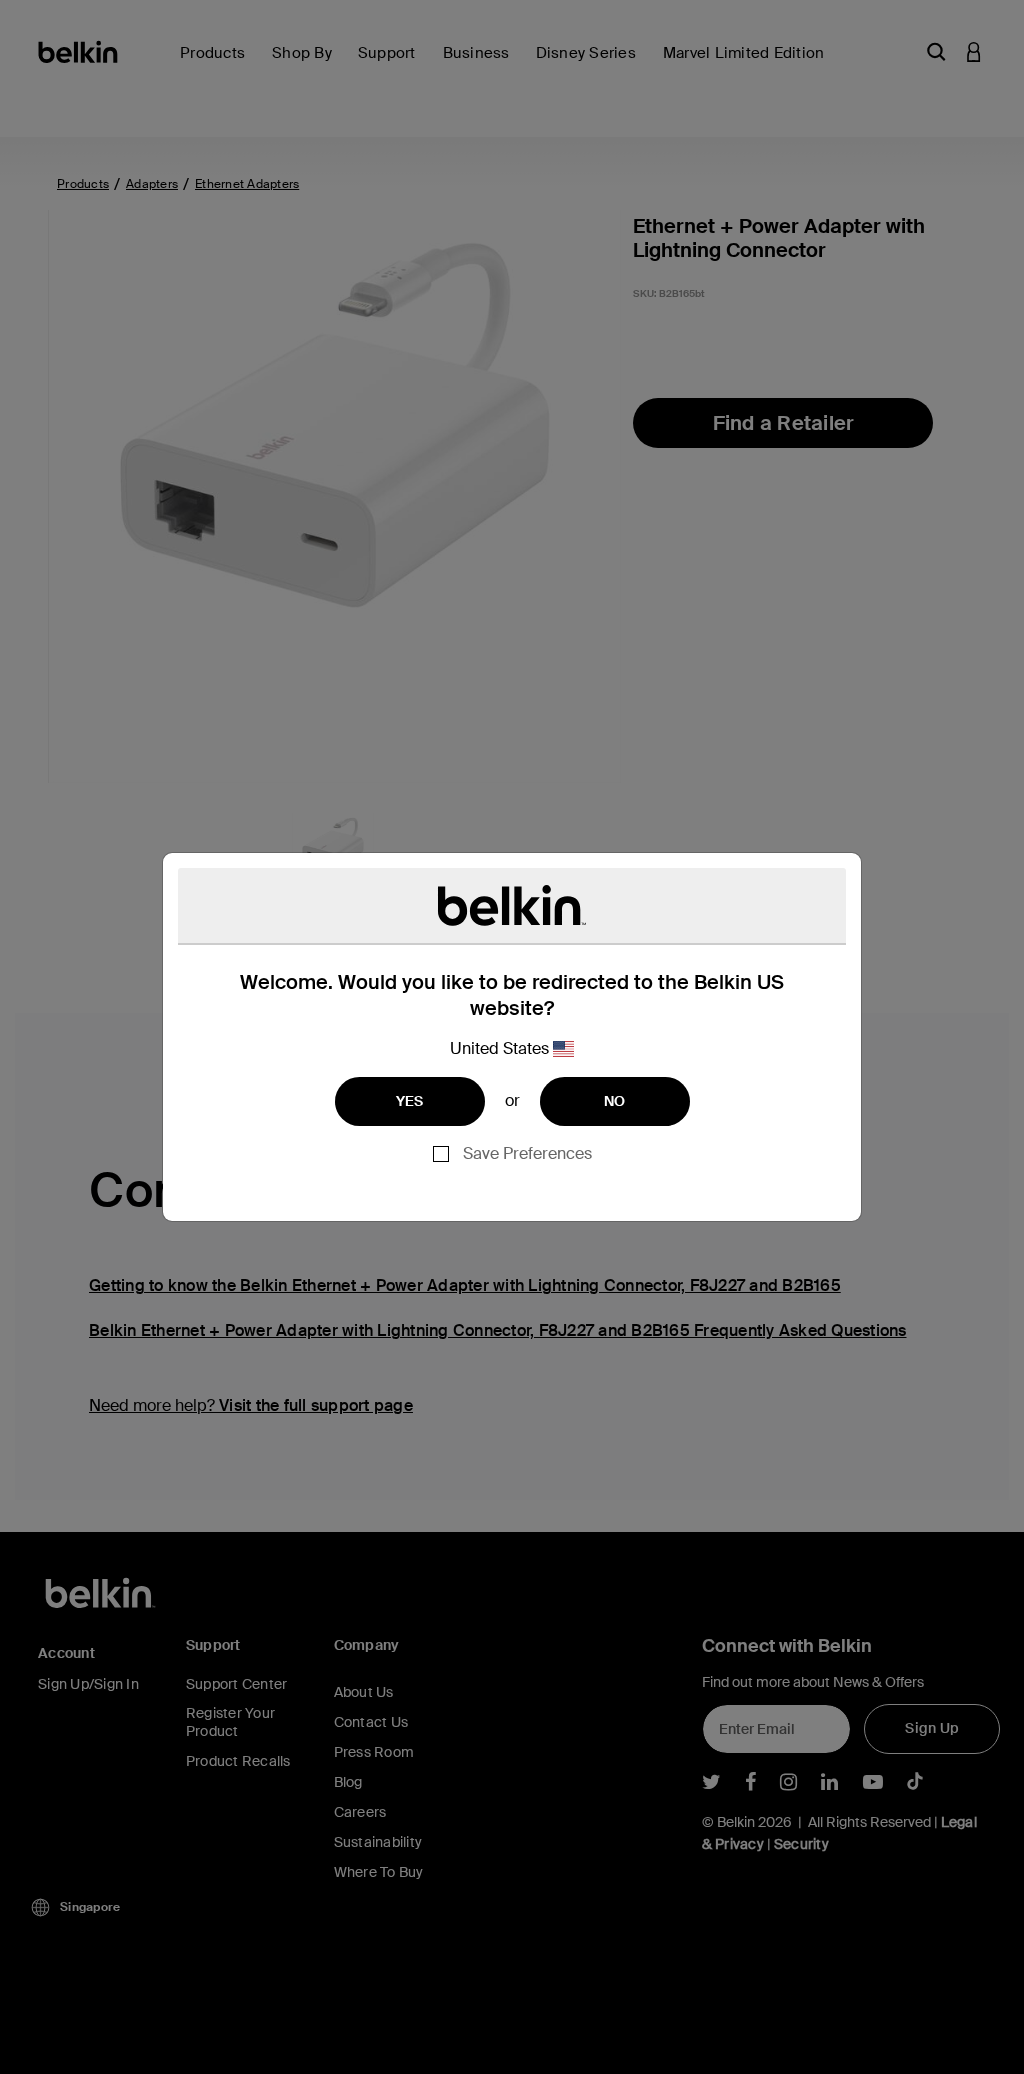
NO (615, 1101)
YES (410, 1101)
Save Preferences (527, 1153)
